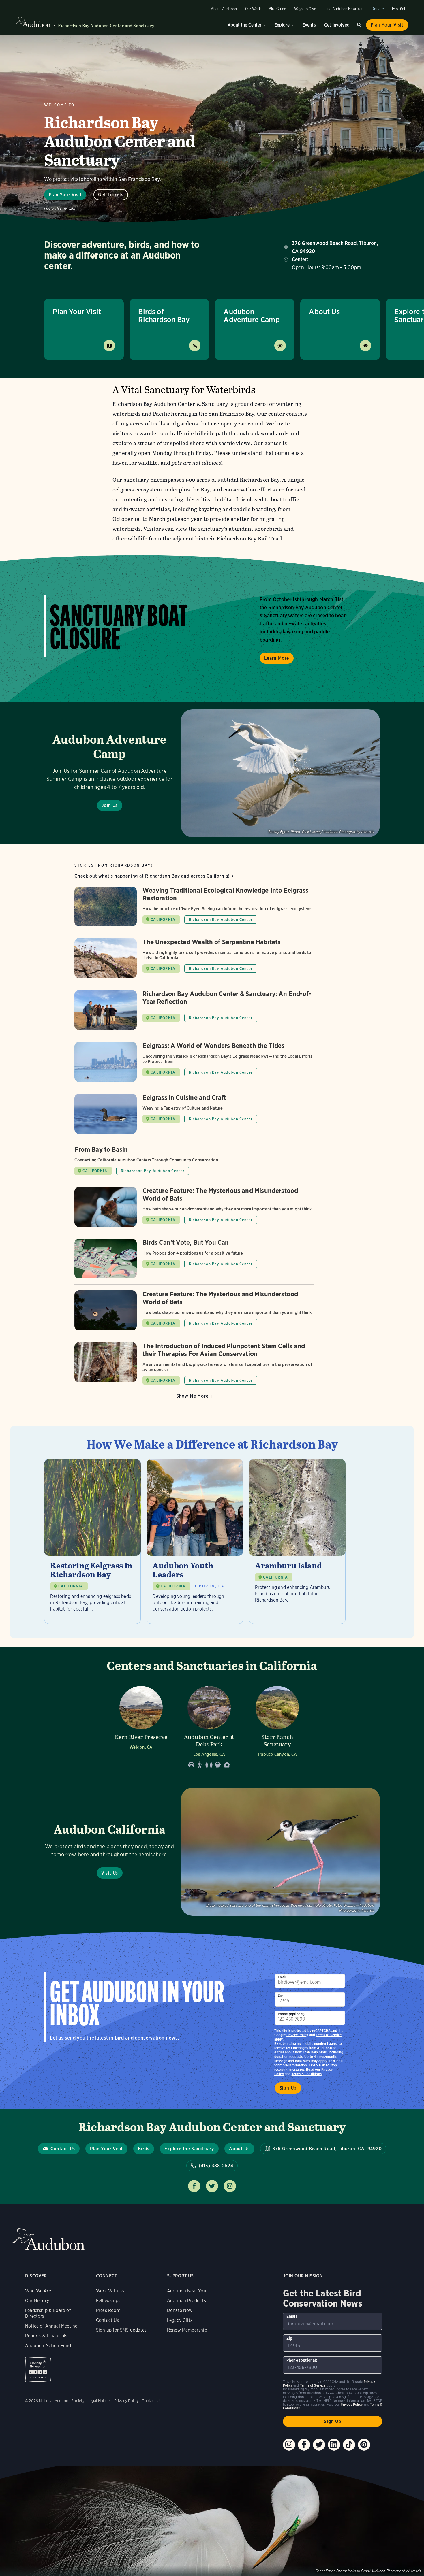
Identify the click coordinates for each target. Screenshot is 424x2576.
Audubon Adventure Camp (252, 315)
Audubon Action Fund (48, 2346)
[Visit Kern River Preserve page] (141, 1725)
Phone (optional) (291, 2014)
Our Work (253, 9)
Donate (378, 9)
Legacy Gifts (180, 2320)
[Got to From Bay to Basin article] (194, 1163)
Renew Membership (187, 2330)
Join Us (110, 805)
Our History (37, 2301)
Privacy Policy (297, 2035)
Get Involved (337, 25)
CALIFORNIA (163, 920)
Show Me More (192, 1396)
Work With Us (110, 2291)
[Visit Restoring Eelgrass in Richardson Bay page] (92, 1541)
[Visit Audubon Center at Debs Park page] (209, 1725)
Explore (282, 25)
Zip (280, 1995)
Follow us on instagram (230, 2186)
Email (282, 1977)
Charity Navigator (38, 2369)
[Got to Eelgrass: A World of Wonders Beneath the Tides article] (194, 1065)
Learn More (277, 658)
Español (398, 9)
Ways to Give (305, 9)
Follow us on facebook (194, 2186)
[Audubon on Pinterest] (364, 2445)
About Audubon (224, 9)
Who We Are (38, 2291)
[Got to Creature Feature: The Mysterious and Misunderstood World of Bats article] (194, 1210)
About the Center (245, 25)
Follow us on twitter (212, 2186)
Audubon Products (186, 2301)
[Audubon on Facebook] (304, 2445)
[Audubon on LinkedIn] (334, 2445)
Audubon (48, 2239)
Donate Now (180, 2310)
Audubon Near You (187, 2291)
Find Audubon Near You (344, 9)
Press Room (108, 2310)
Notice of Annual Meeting (51, 2326)
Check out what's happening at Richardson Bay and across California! (152, 876)
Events (309, 25)
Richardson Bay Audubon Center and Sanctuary (106, 26)
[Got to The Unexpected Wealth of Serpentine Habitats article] (194, 961)
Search (359, 25)
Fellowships (108, 2301)
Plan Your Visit (387, 25)
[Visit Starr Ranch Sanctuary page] (277, 1725)
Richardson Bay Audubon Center (221, 920)
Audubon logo (33, 22)
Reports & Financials (46, 2336)
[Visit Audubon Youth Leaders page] (195, 1541)
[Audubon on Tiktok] (349, 2445)
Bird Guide (277, 9)
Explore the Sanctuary (189, 2149)
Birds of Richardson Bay (164, 315)
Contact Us (63, 2149)
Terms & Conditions (307, 2074)
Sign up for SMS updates (121, 2330)
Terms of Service (329, 2035)
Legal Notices (100, 2401)
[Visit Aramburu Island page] (297, 1541)
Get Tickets (111, 195)
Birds (144, 2149)
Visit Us (110, 1873)
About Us (324, 311)
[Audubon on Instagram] (289, 2445)
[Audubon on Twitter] (319, 2445)
